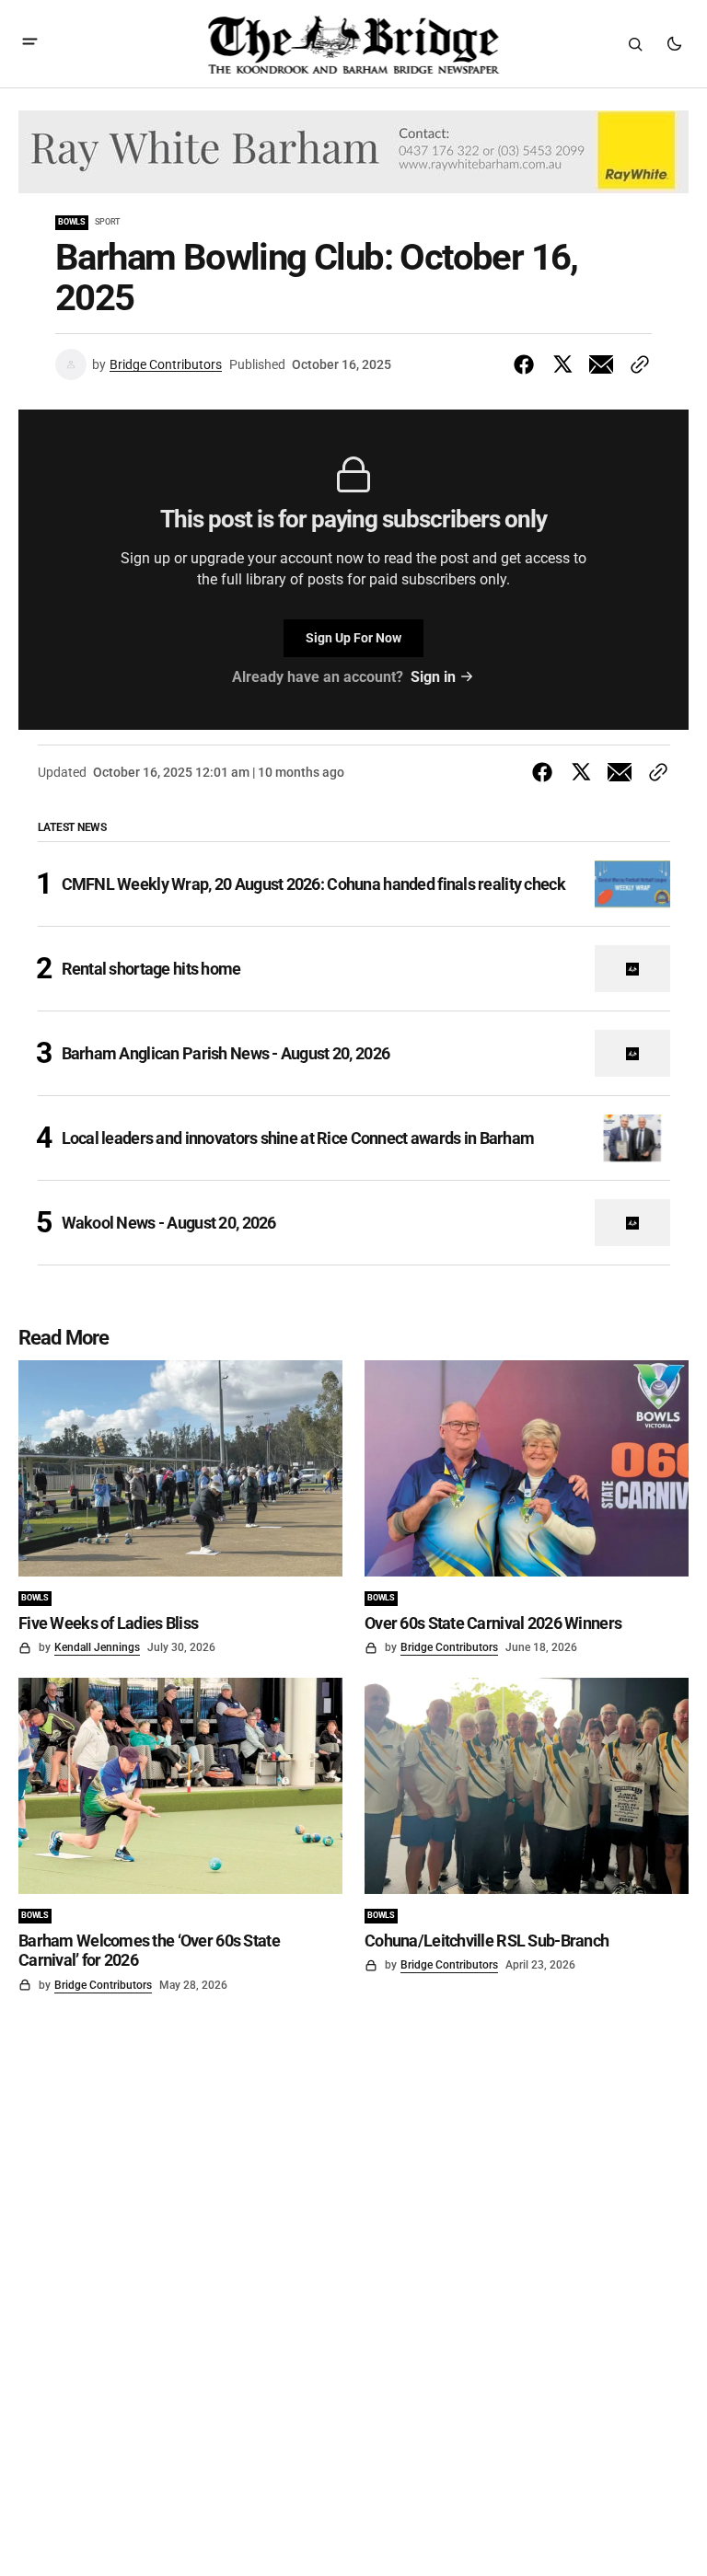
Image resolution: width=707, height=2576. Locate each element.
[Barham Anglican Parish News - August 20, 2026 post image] (632, 1053)
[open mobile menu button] (30, 44)
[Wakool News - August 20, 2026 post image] (632, 1223)
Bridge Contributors (166, 364)
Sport (107, 222)
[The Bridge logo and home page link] (353, 44)
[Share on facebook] (527, 364)
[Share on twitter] (562, 364)
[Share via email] (601, 364)
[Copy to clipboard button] (636, 364)
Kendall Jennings (97, 1647)
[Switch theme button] (674, 44)
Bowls (72, 222)
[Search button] (635, 44)
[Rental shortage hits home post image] (632, 969)
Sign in (433, 677)
